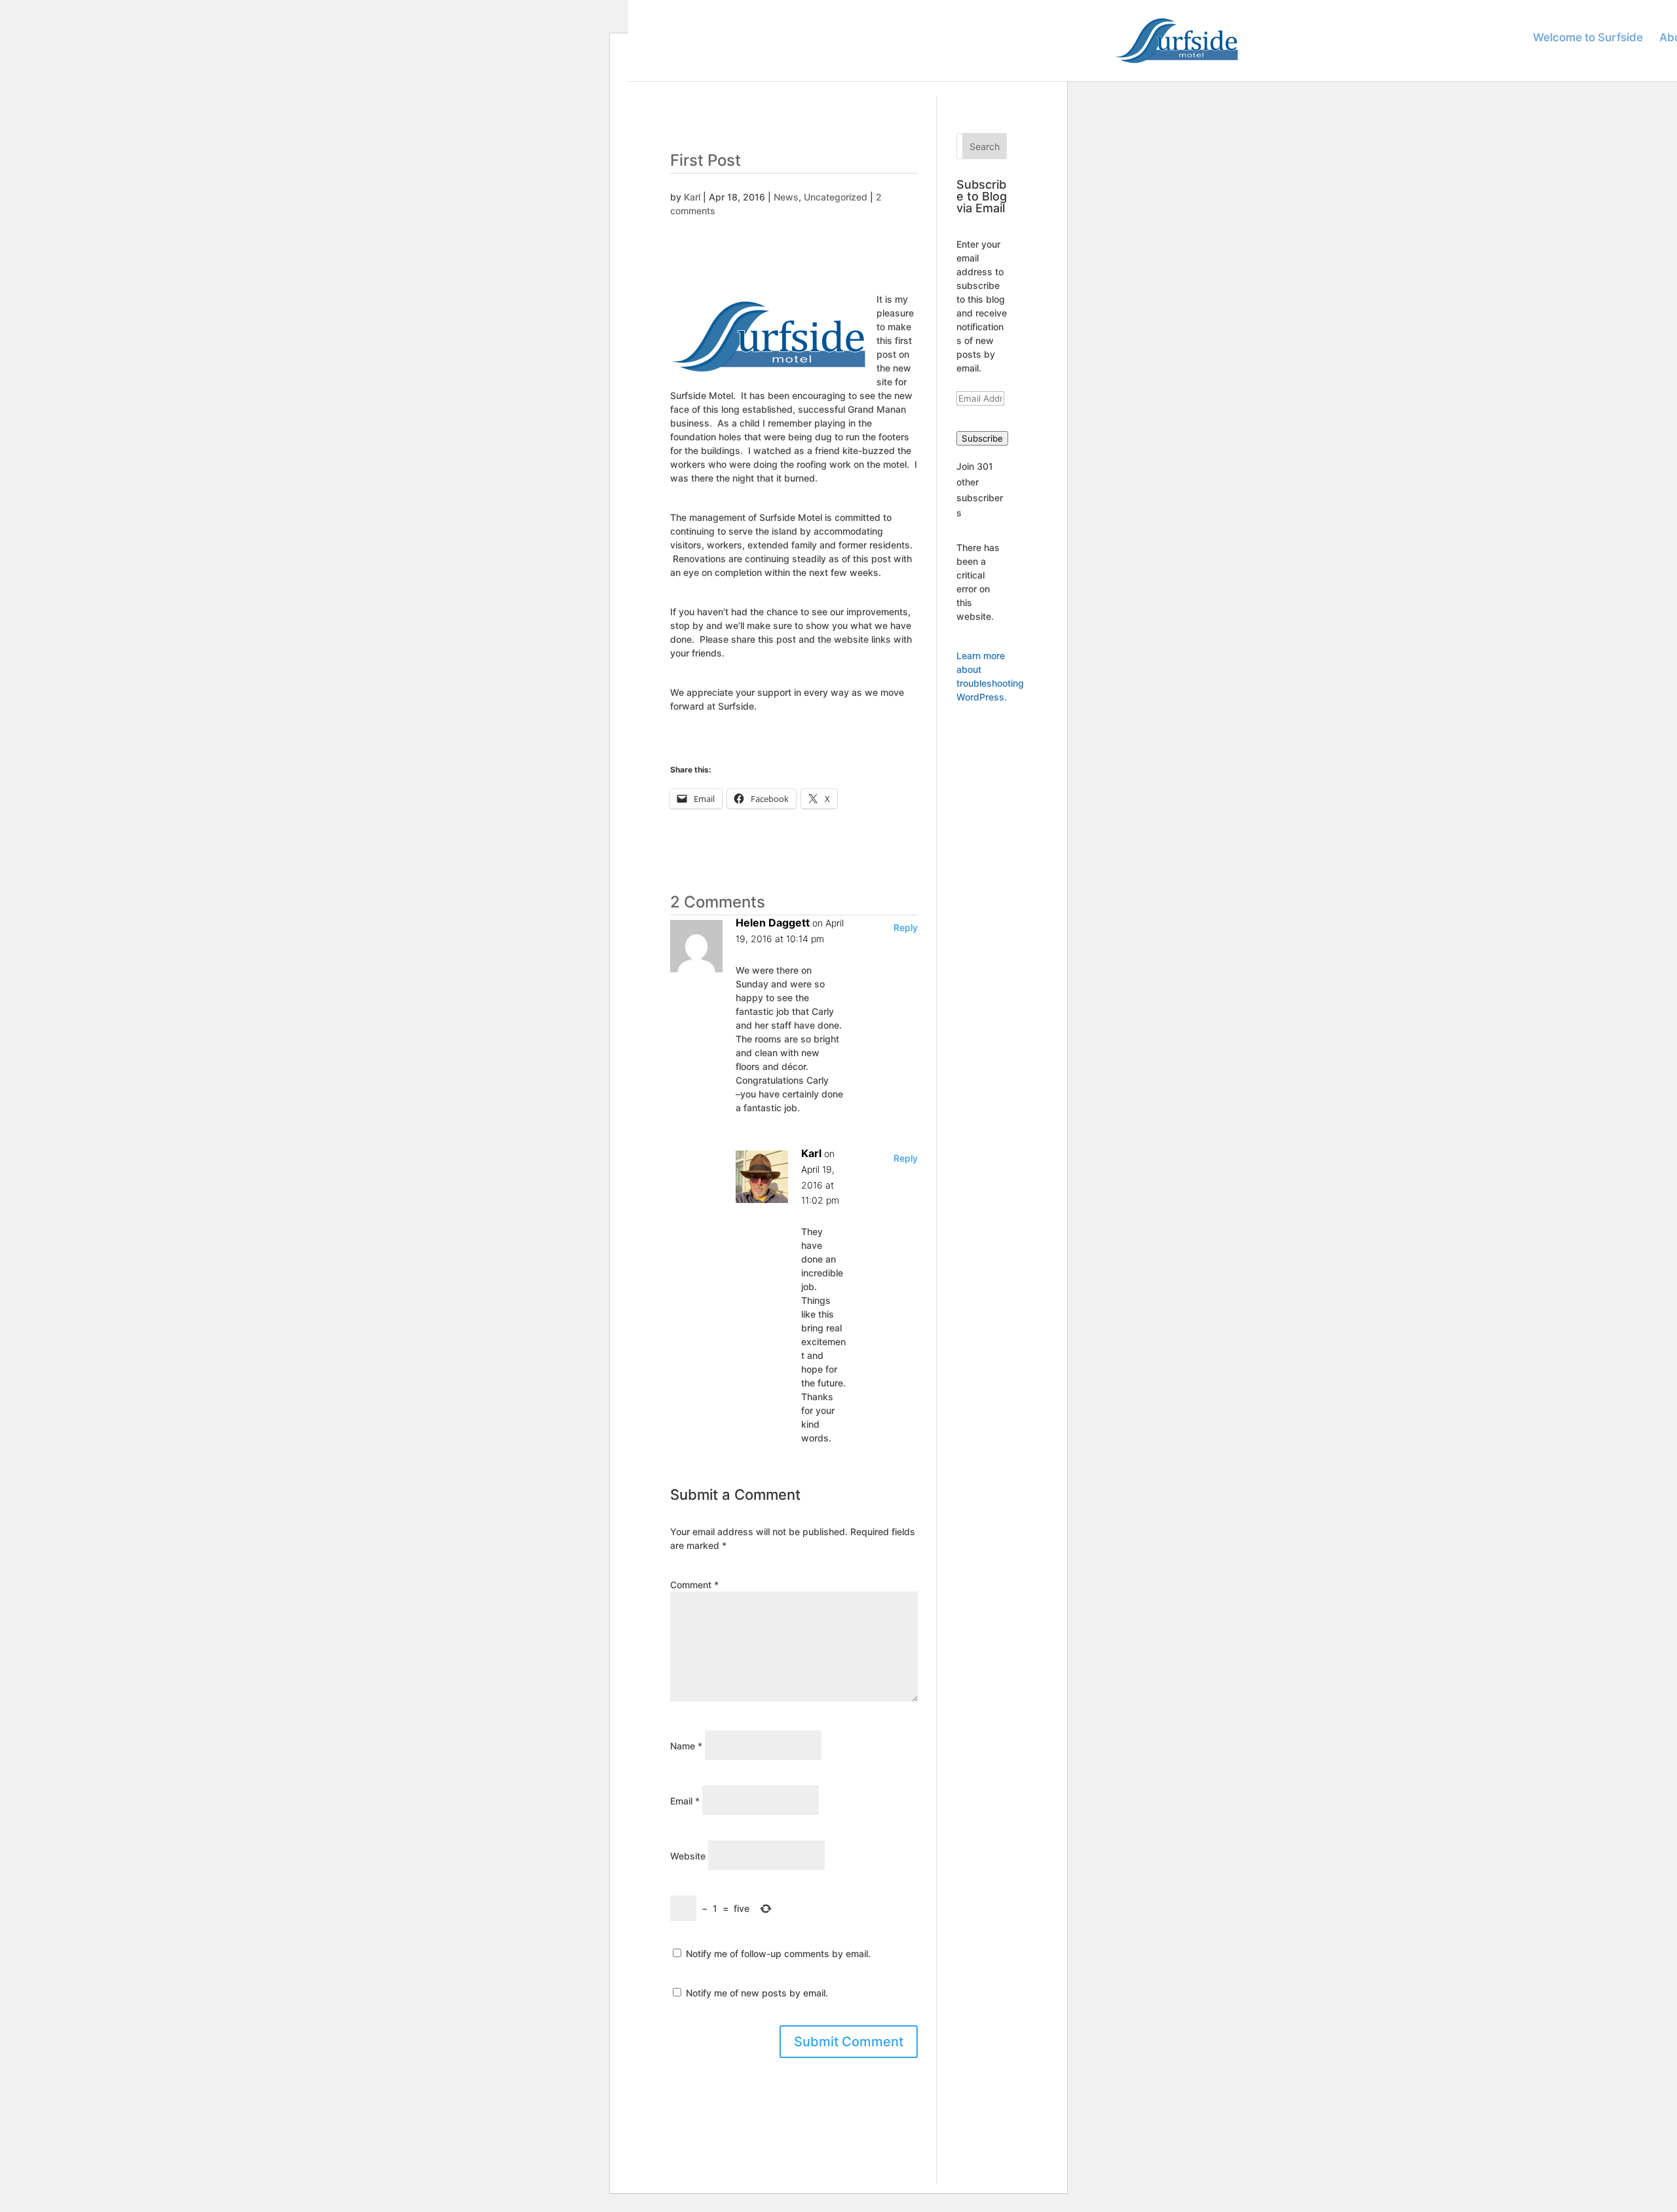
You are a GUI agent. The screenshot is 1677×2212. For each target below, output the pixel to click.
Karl (692, 197)
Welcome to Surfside (1588, 38)
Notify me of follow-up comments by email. (778, 1954)
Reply (906, 927)
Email (685, 1801)
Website (688, 1856)
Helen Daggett (773, 923)
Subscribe (982, 438)
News (786, 197)
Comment (694, 1585)
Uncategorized (836, 197)
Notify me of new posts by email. (757, 1993)
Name (686, 1746)
